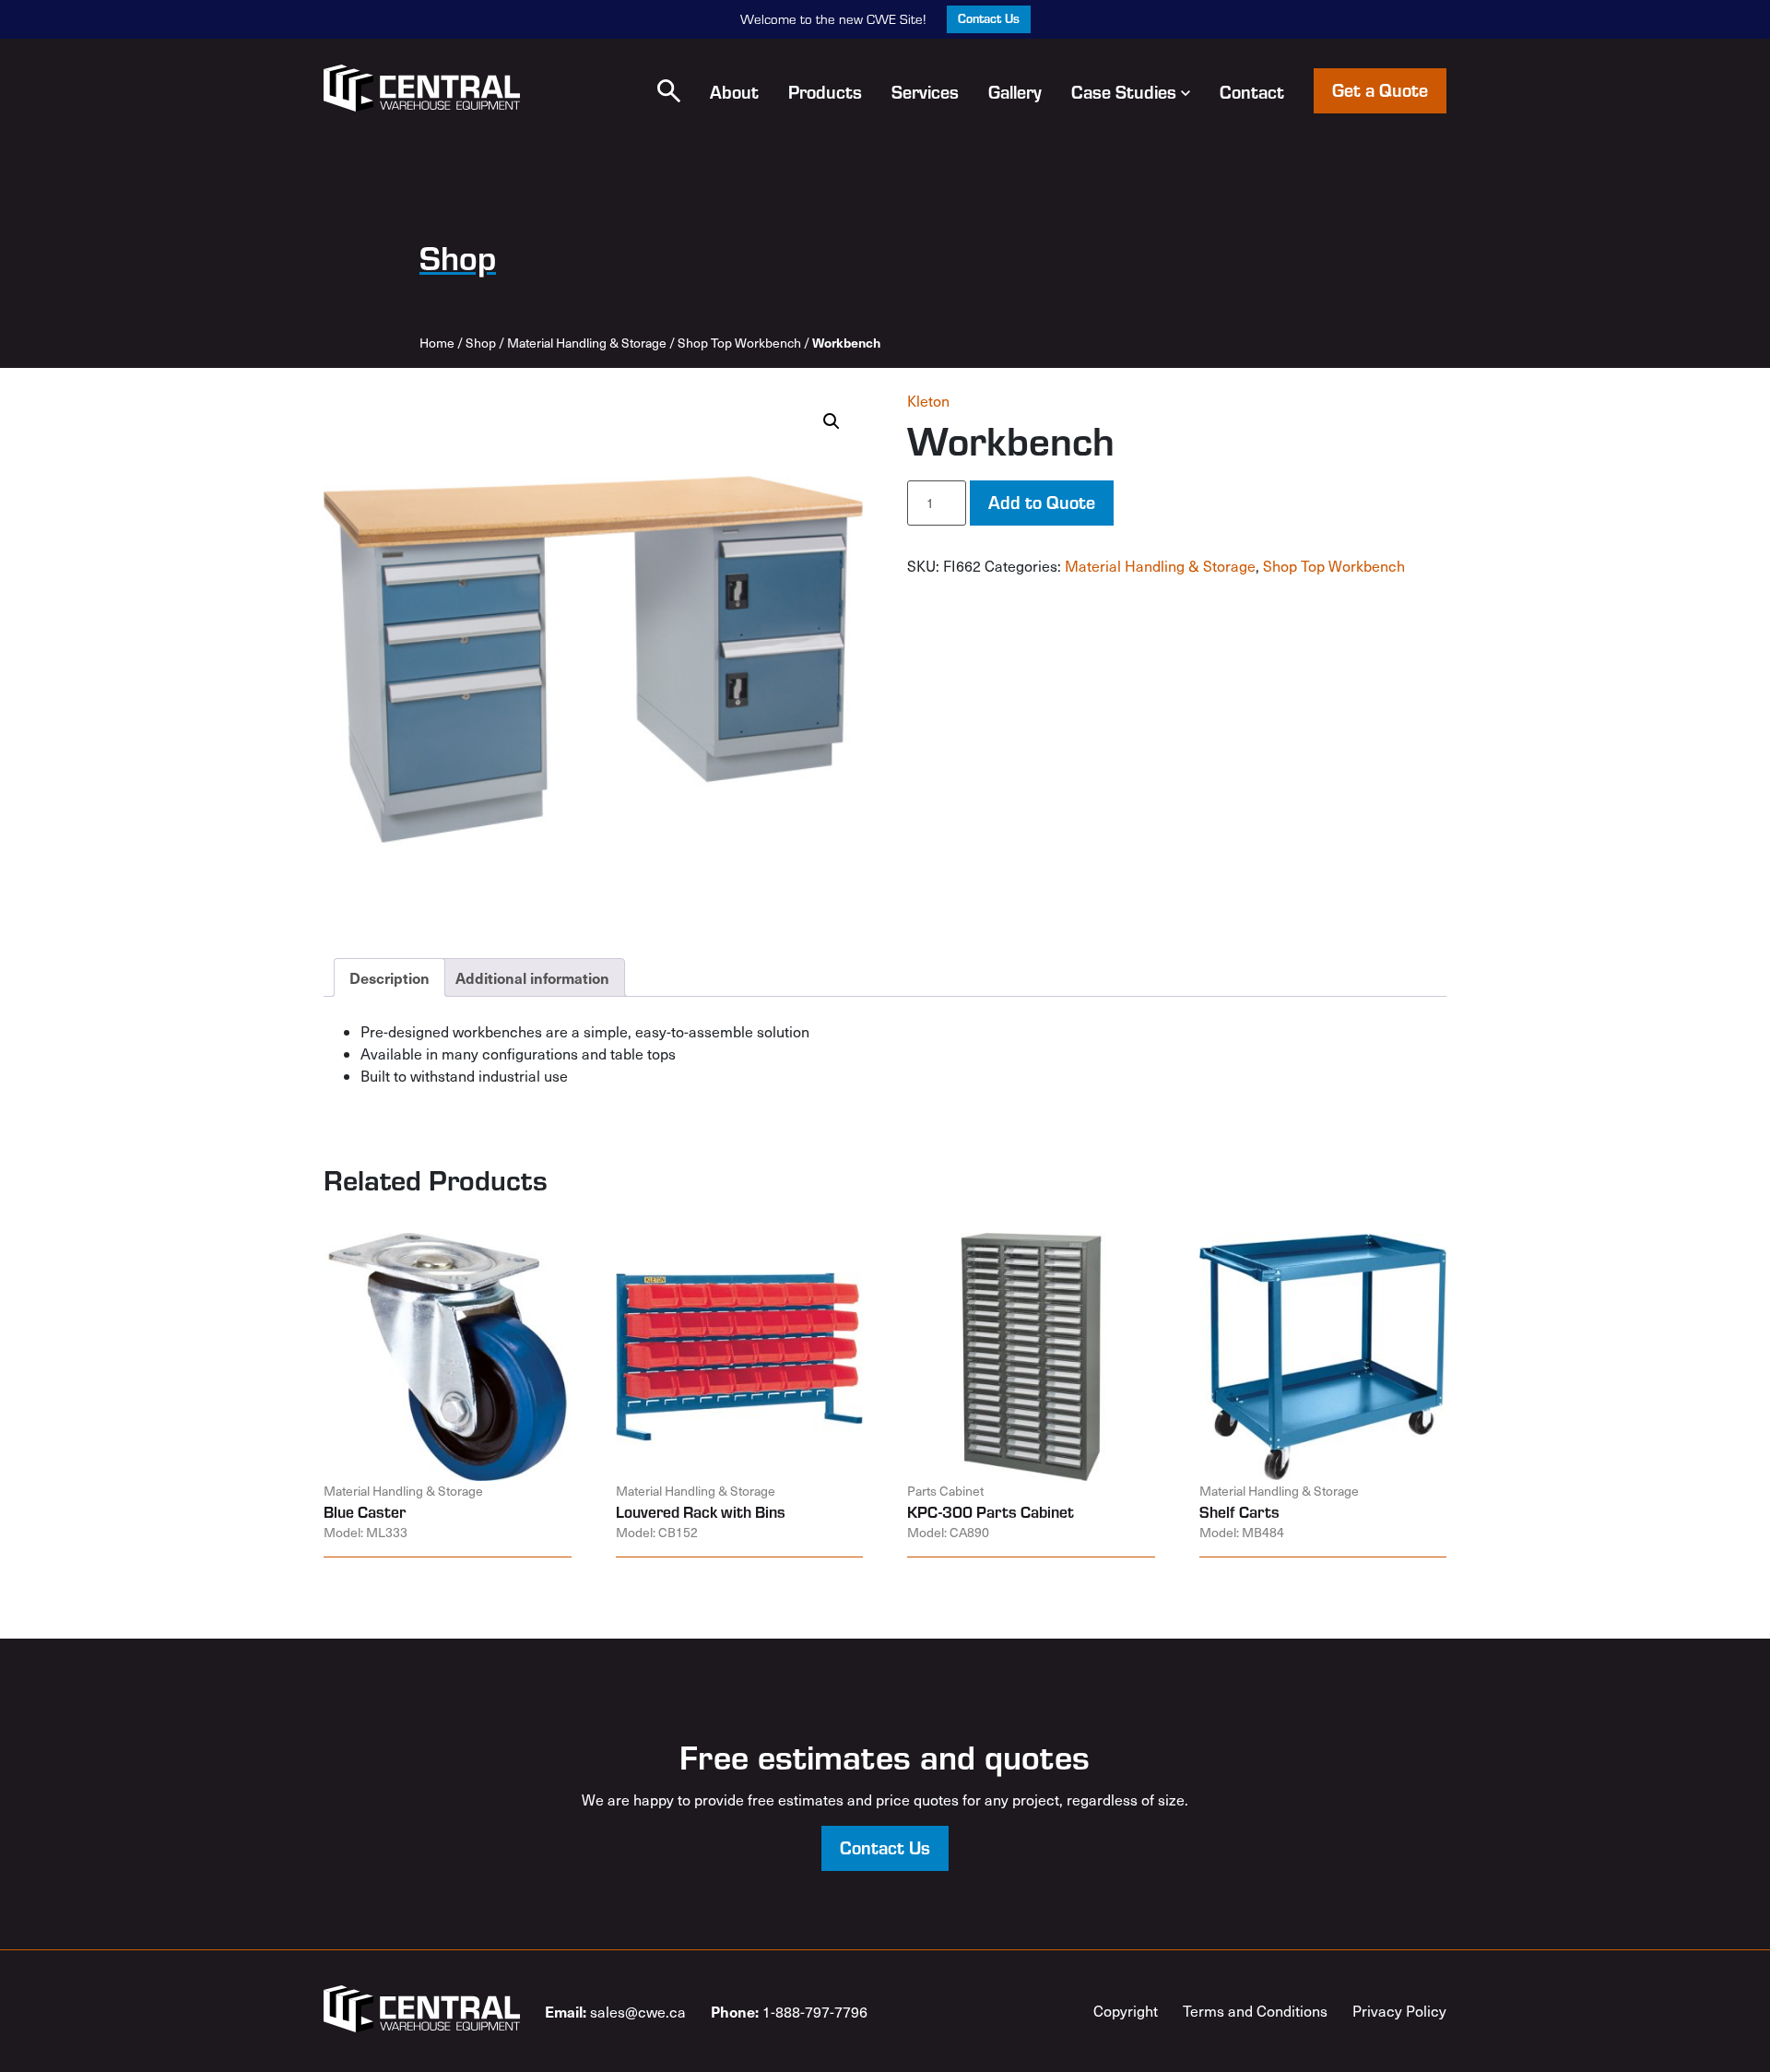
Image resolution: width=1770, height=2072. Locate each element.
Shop (481, 343)
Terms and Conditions (1255, 2011)
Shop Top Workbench (739, 343)
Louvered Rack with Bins (701, 1511)
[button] (669, 91)
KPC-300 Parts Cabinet (991, 1511)
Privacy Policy (1399, 2011)
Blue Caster (365, 1511)
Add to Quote (1042, 502)
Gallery (1015, 91)
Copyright (1126, 2011)
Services (925, 91)
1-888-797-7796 (789, 2011)
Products (825, 91)
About (734, 91)
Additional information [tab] (532, 977)
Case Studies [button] (1124, 91)
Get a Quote (1380, 89)
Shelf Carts (1239, 1511)
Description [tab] (389, 977)
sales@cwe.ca (615, 2011)
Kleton (928, 401)
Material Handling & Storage (587, 343)
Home (437, 343)
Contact (1252, 91)
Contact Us (989, 18)
